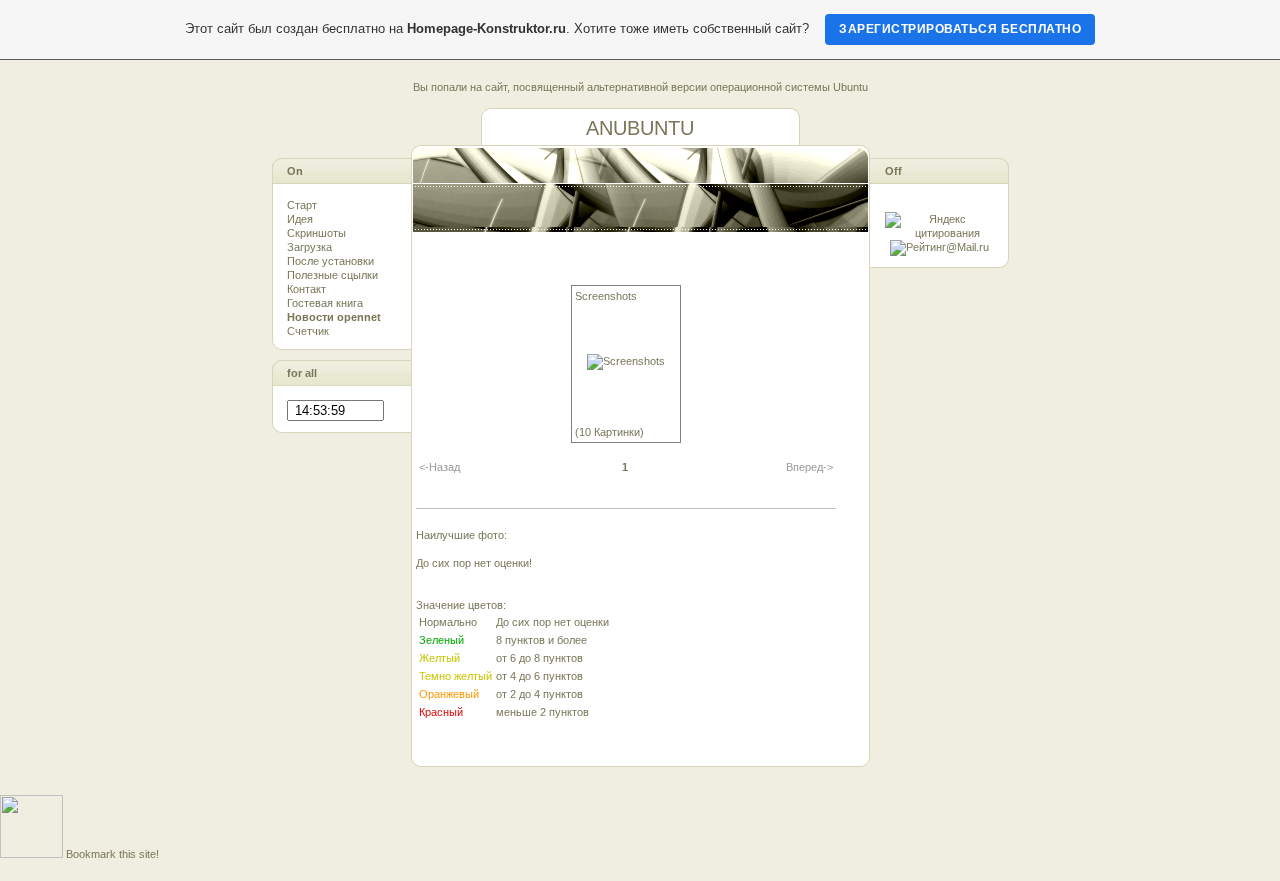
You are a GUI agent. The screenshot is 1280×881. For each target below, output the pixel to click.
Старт (302, 205)
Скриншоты (316, 233)
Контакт (306, 289)
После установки (330, 261)
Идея (300, 219)
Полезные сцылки (332, 275)
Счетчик (308, 331)
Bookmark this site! (112, 854)
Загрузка (309, 247)
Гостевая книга (325, 303)
